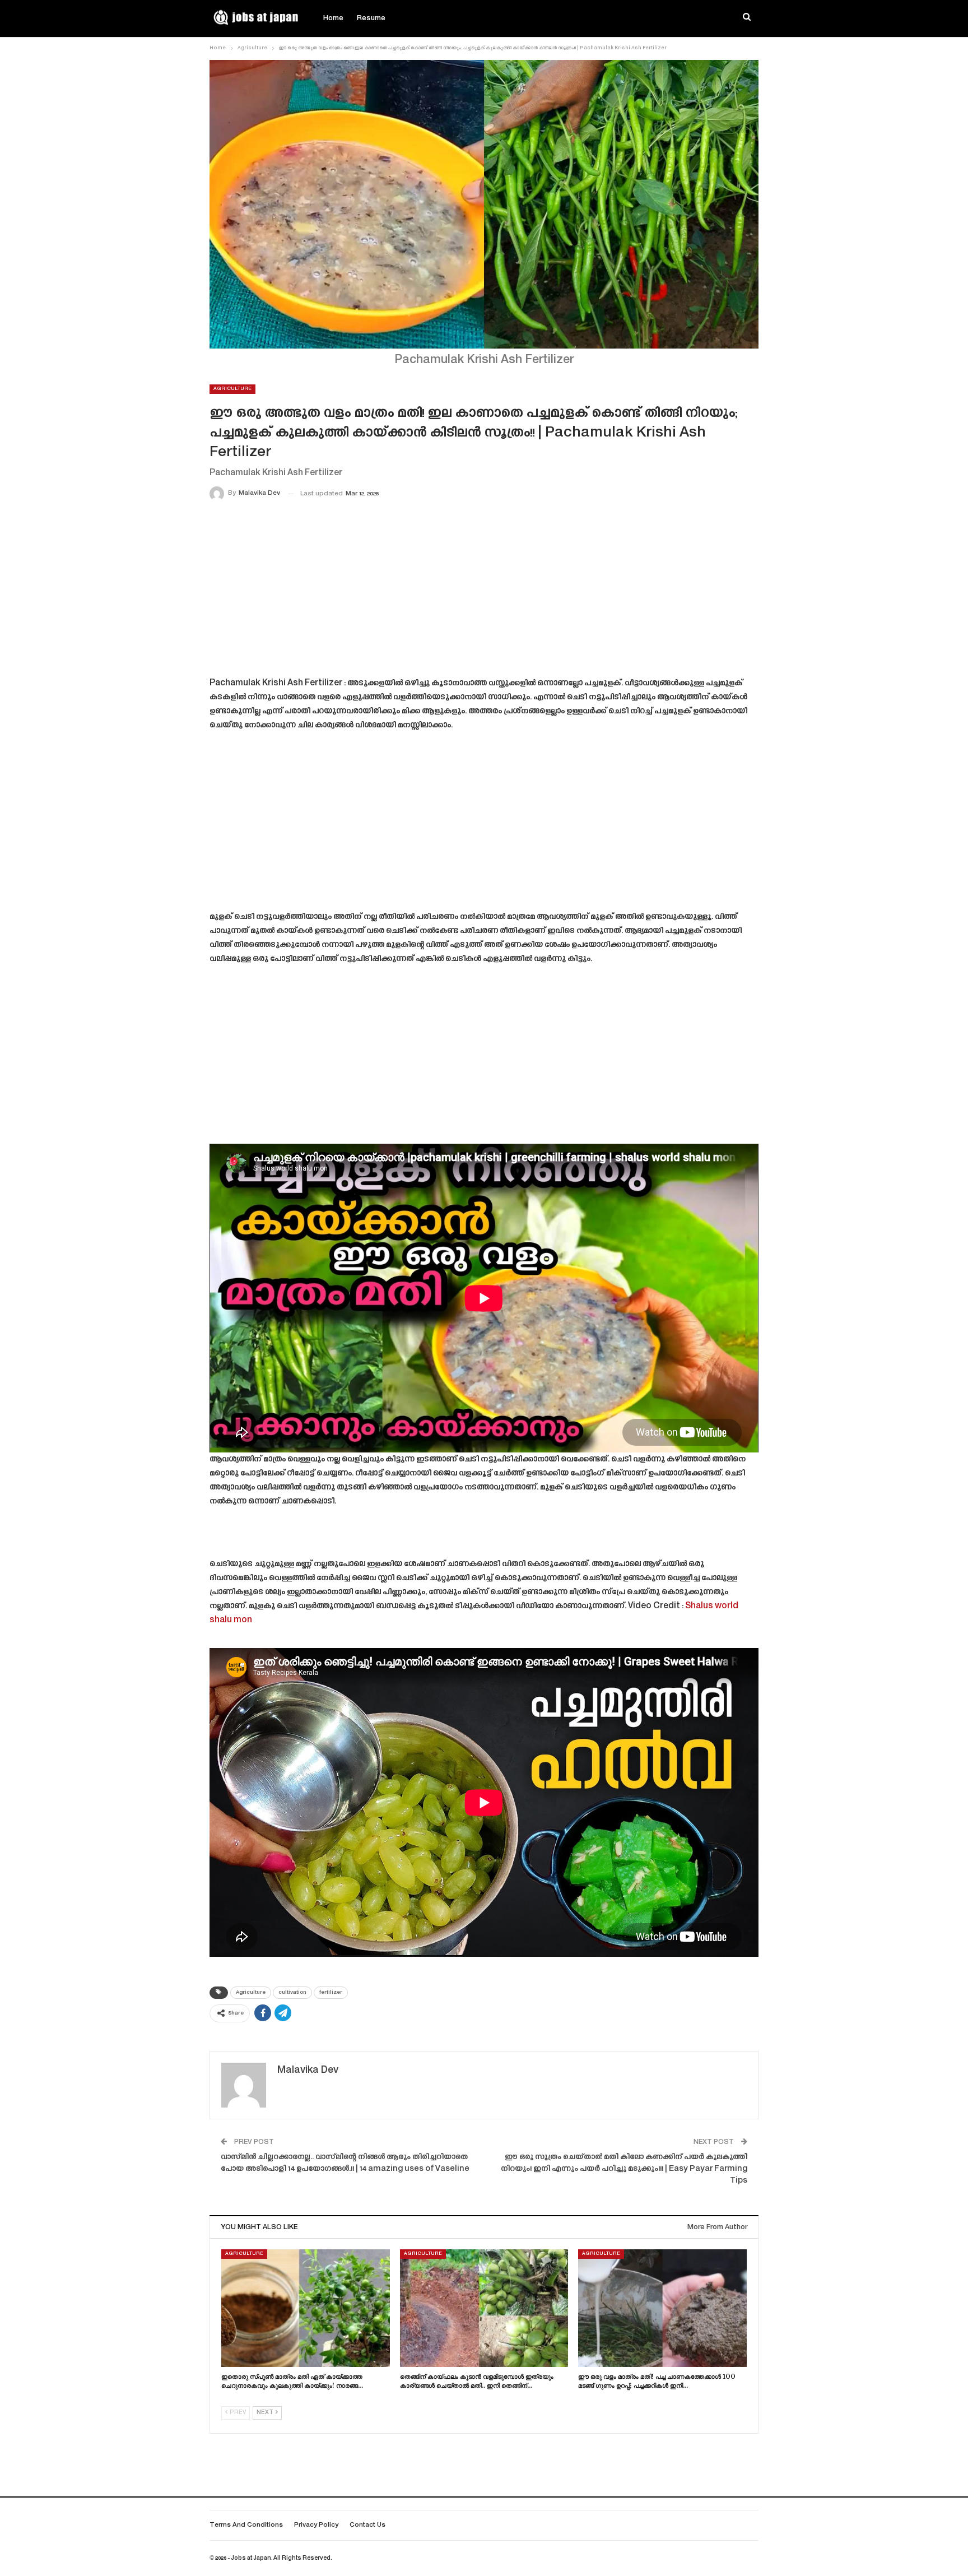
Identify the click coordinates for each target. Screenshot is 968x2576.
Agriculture (232, 389)
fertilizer (331, 1993)
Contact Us (367, 2525)
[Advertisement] (484, 591)
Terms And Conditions (246, 2525)
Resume (371, 18)
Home (333, 18)
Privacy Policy (316, 2525)
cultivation (292, 1993)
